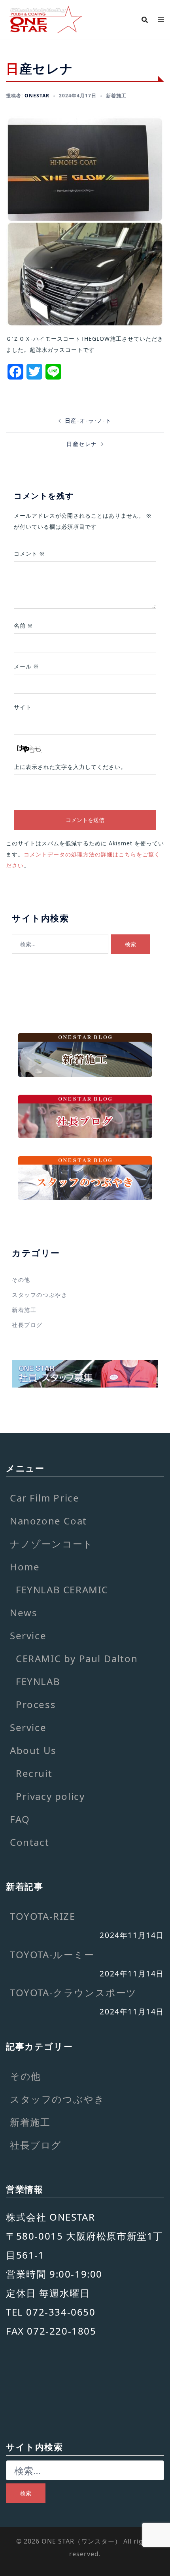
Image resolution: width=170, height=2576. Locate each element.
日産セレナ (82, 444)
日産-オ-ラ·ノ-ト (88, 420)
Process (36, 1704)
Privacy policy (50, 1796)
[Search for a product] (145, 20)
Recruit (34, 1773)
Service (28, 1635)
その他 (21, 1280)
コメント (29, 553)
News (24, 1613)
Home (25, 1567)
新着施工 (116, 96)
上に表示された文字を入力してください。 (70, 767)
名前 (23, 625)
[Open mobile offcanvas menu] (161, 20)
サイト (23, 707)
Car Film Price (44, 1498)
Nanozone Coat (48, 1521)
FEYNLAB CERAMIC (62, 1590)
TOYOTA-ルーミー (52, 1954)
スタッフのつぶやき (40, 1295)
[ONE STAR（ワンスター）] (45, 19)
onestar (37, 96)
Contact (29, 1842)
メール (26, 666)
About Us (33, 1750)
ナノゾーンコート (52, 1544)
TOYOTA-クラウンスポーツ (73, 1992)
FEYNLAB (38, 1681)
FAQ (20, 1819)
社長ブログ (27, 1325)
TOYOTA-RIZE (43, 1916)
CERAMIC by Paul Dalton (77, 1658)
